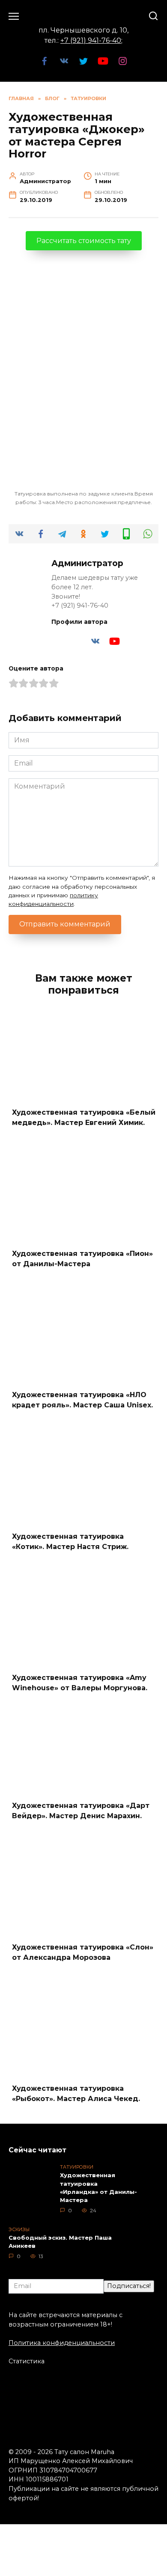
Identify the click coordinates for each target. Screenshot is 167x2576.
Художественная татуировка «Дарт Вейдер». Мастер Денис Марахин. (81, 1811)
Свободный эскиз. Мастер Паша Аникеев (60, 2242)
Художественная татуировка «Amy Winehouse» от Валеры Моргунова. (80, 1683)
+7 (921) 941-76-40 (91, 40)
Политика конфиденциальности (62, 2343)
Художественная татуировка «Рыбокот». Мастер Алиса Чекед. (76, 2094)
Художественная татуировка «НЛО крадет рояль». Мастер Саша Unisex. (82, 1400)
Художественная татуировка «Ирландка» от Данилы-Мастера (98, 2187)
